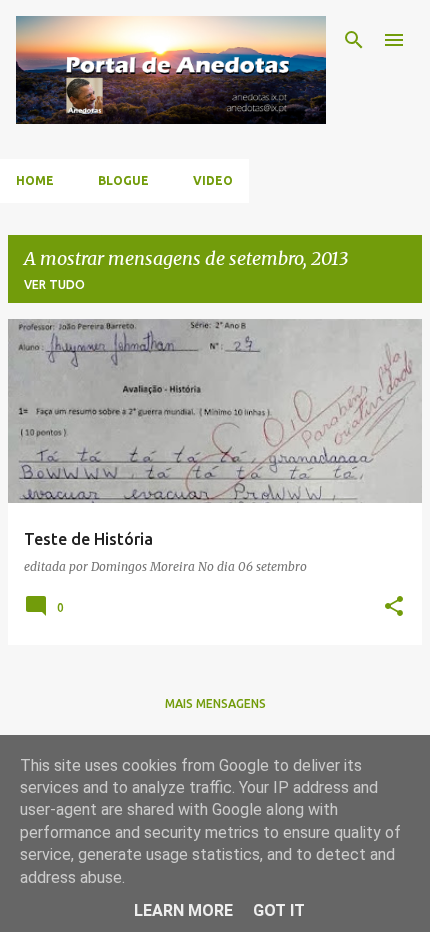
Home (35, 180)
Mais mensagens (215, 703)
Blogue (123, 180)
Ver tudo (54, 284)
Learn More (183, 910)
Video (213, 180)
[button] (394, 607)
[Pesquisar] (354, 40)
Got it (279, 910)
